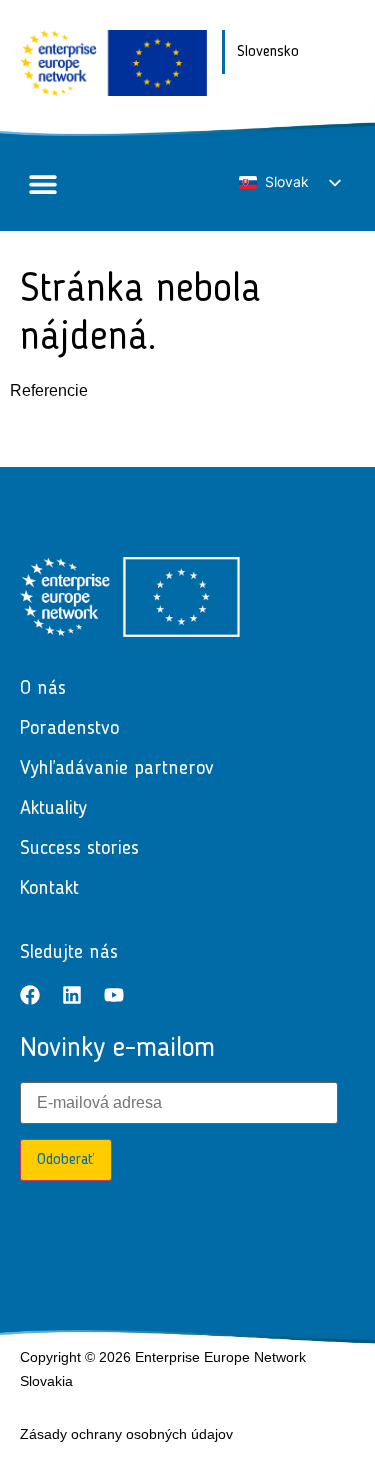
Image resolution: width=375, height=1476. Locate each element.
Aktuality (53, 809)
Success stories (79, 849)
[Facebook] (30, 995)
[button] (42, 183)
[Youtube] (114, 995)
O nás (43, 689)
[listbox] (289, 182)
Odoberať (66, 1160)
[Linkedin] (72, 995)
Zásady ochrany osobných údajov (126, 1434)
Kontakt (49, 889)
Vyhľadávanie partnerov (117, 769)
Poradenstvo (69, 729)
